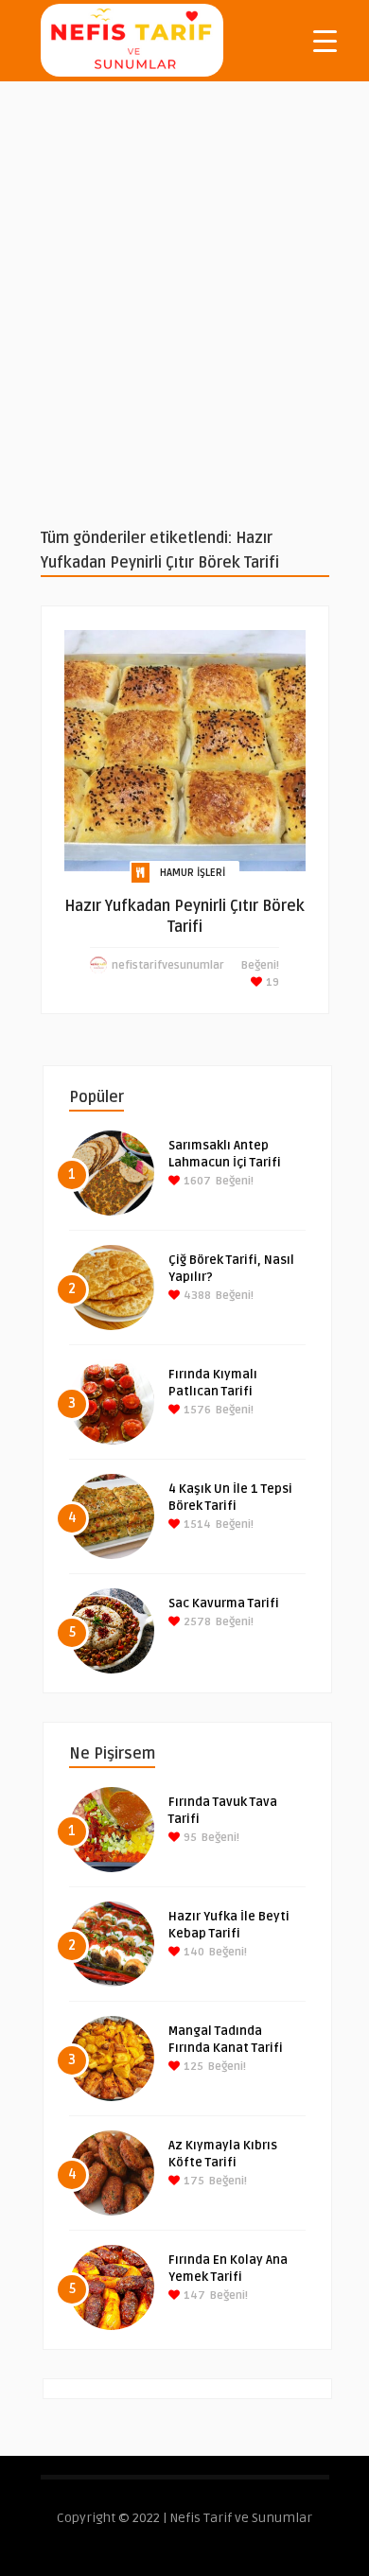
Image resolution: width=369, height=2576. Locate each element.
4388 (196, 1296)
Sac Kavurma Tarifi (224, 1603)
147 (193, 2296)
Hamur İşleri (193, 873)
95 (189, 1838)
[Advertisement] (184, 304)
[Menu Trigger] (325, 40)
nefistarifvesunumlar (168, 965)
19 (271, 982)
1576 (196, 1410)
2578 (196, 1622)
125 (192, 2067)
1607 (196, 1181)
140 (193, 1952)
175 (193, 2181)
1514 (196, 1525)
